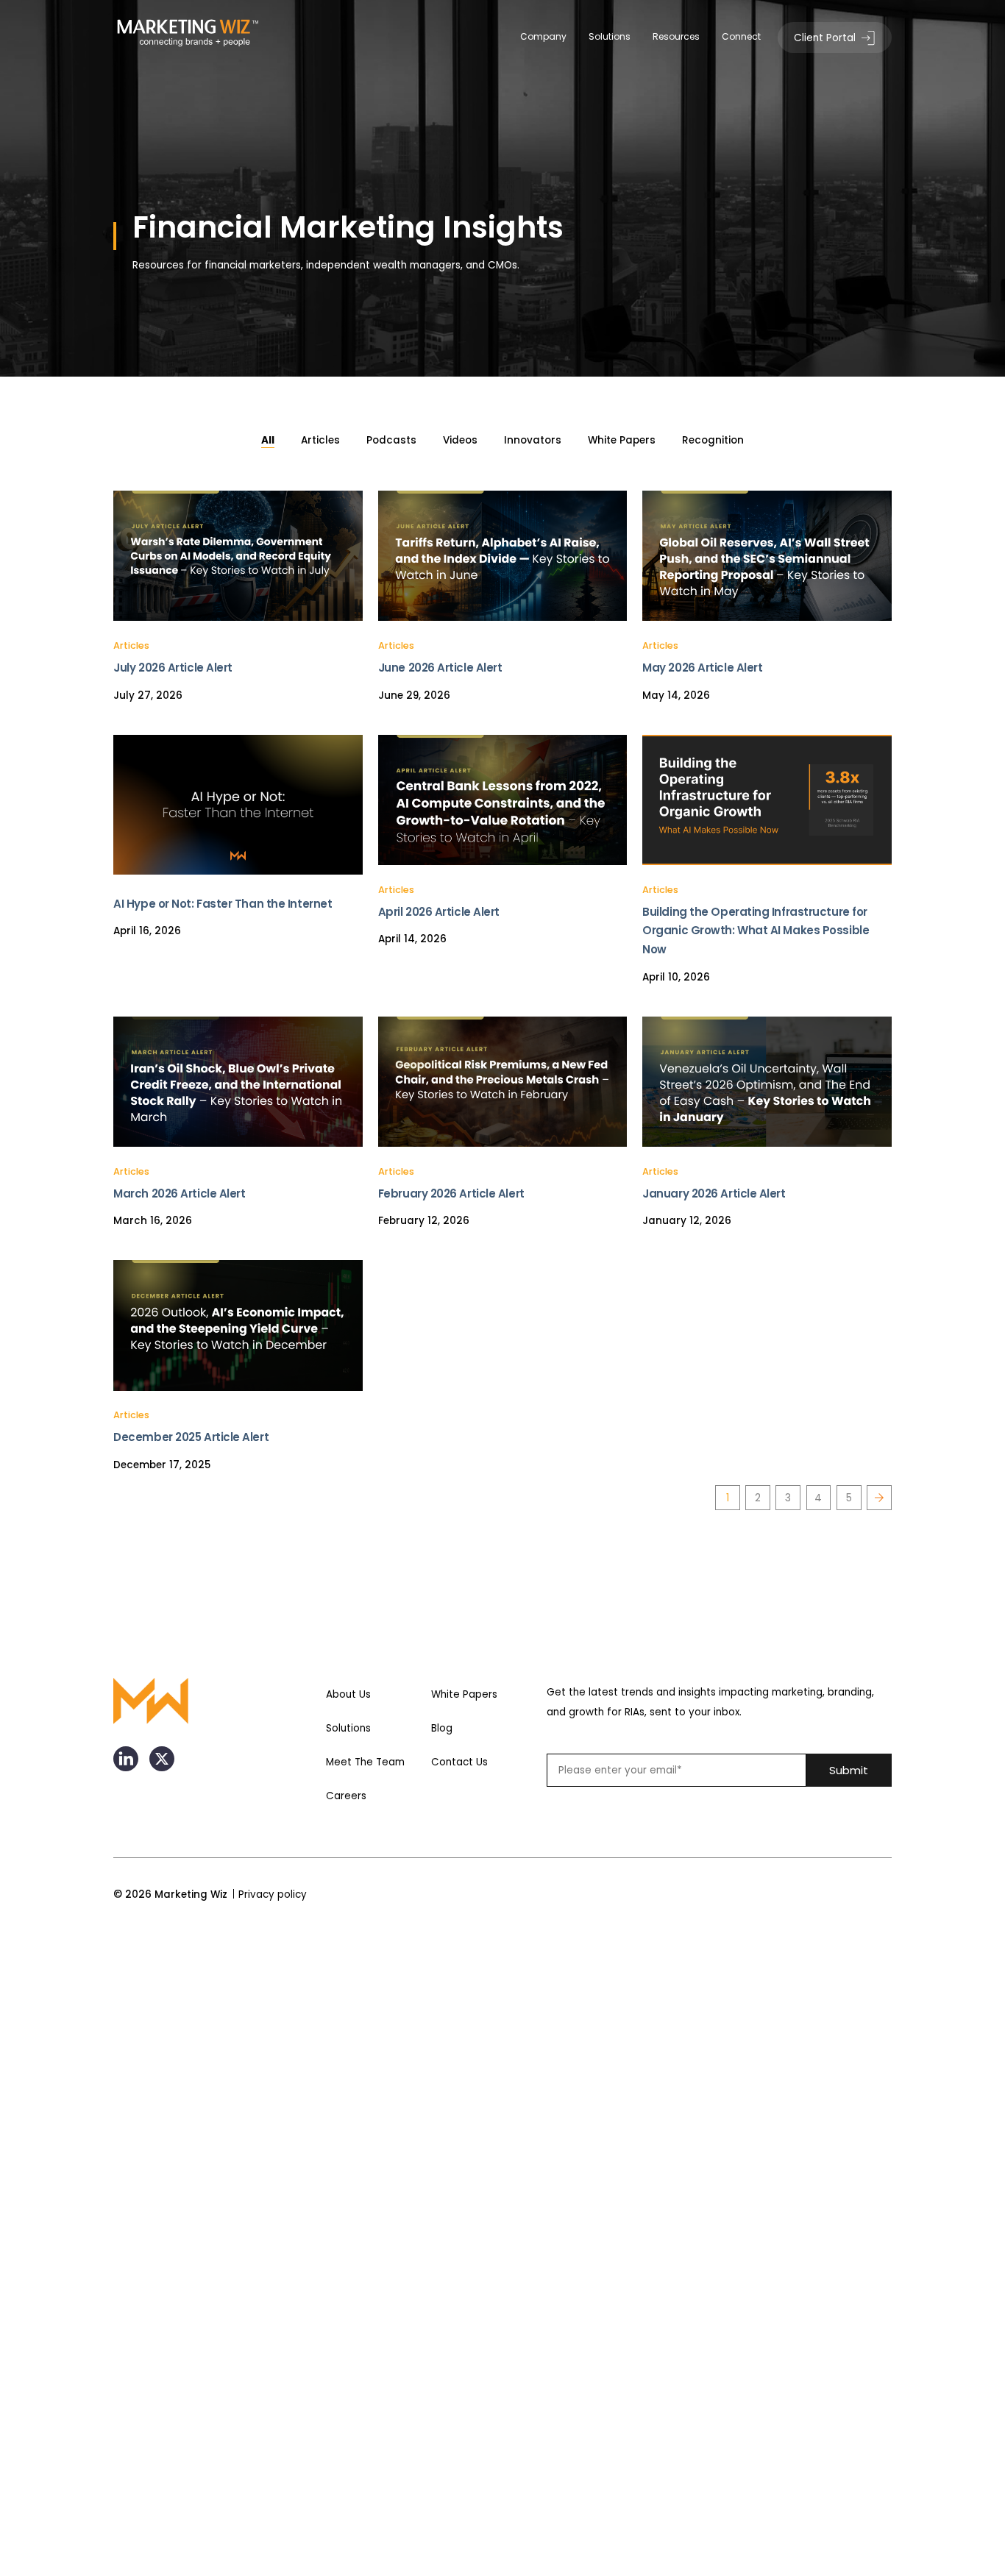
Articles (320, 440)
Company (543, 36)
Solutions (610, 36)
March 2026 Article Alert (179, 1193)
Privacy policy (273, 1894)
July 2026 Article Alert (173, 668)
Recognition (713, 440)
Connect (741, 36)
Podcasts (391, 440)
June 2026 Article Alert (440, 668)
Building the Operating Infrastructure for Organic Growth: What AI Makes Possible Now (756, 931)
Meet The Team (365, 1762)
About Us (348, 1694)
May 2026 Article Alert (702, 668)
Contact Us (459, 1762)
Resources (676, 36)
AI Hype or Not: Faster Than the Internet (223, 904)
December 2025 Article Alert (191, 1437)
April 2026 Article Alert (439, 912)
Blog (442, 1728)
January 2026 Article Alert (714, 1193)
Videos (460, 440)
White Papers (622, 440)
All (268, 440)
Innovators (533, 440)
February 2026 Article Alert (451, 1193)
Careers (346, 1796)
